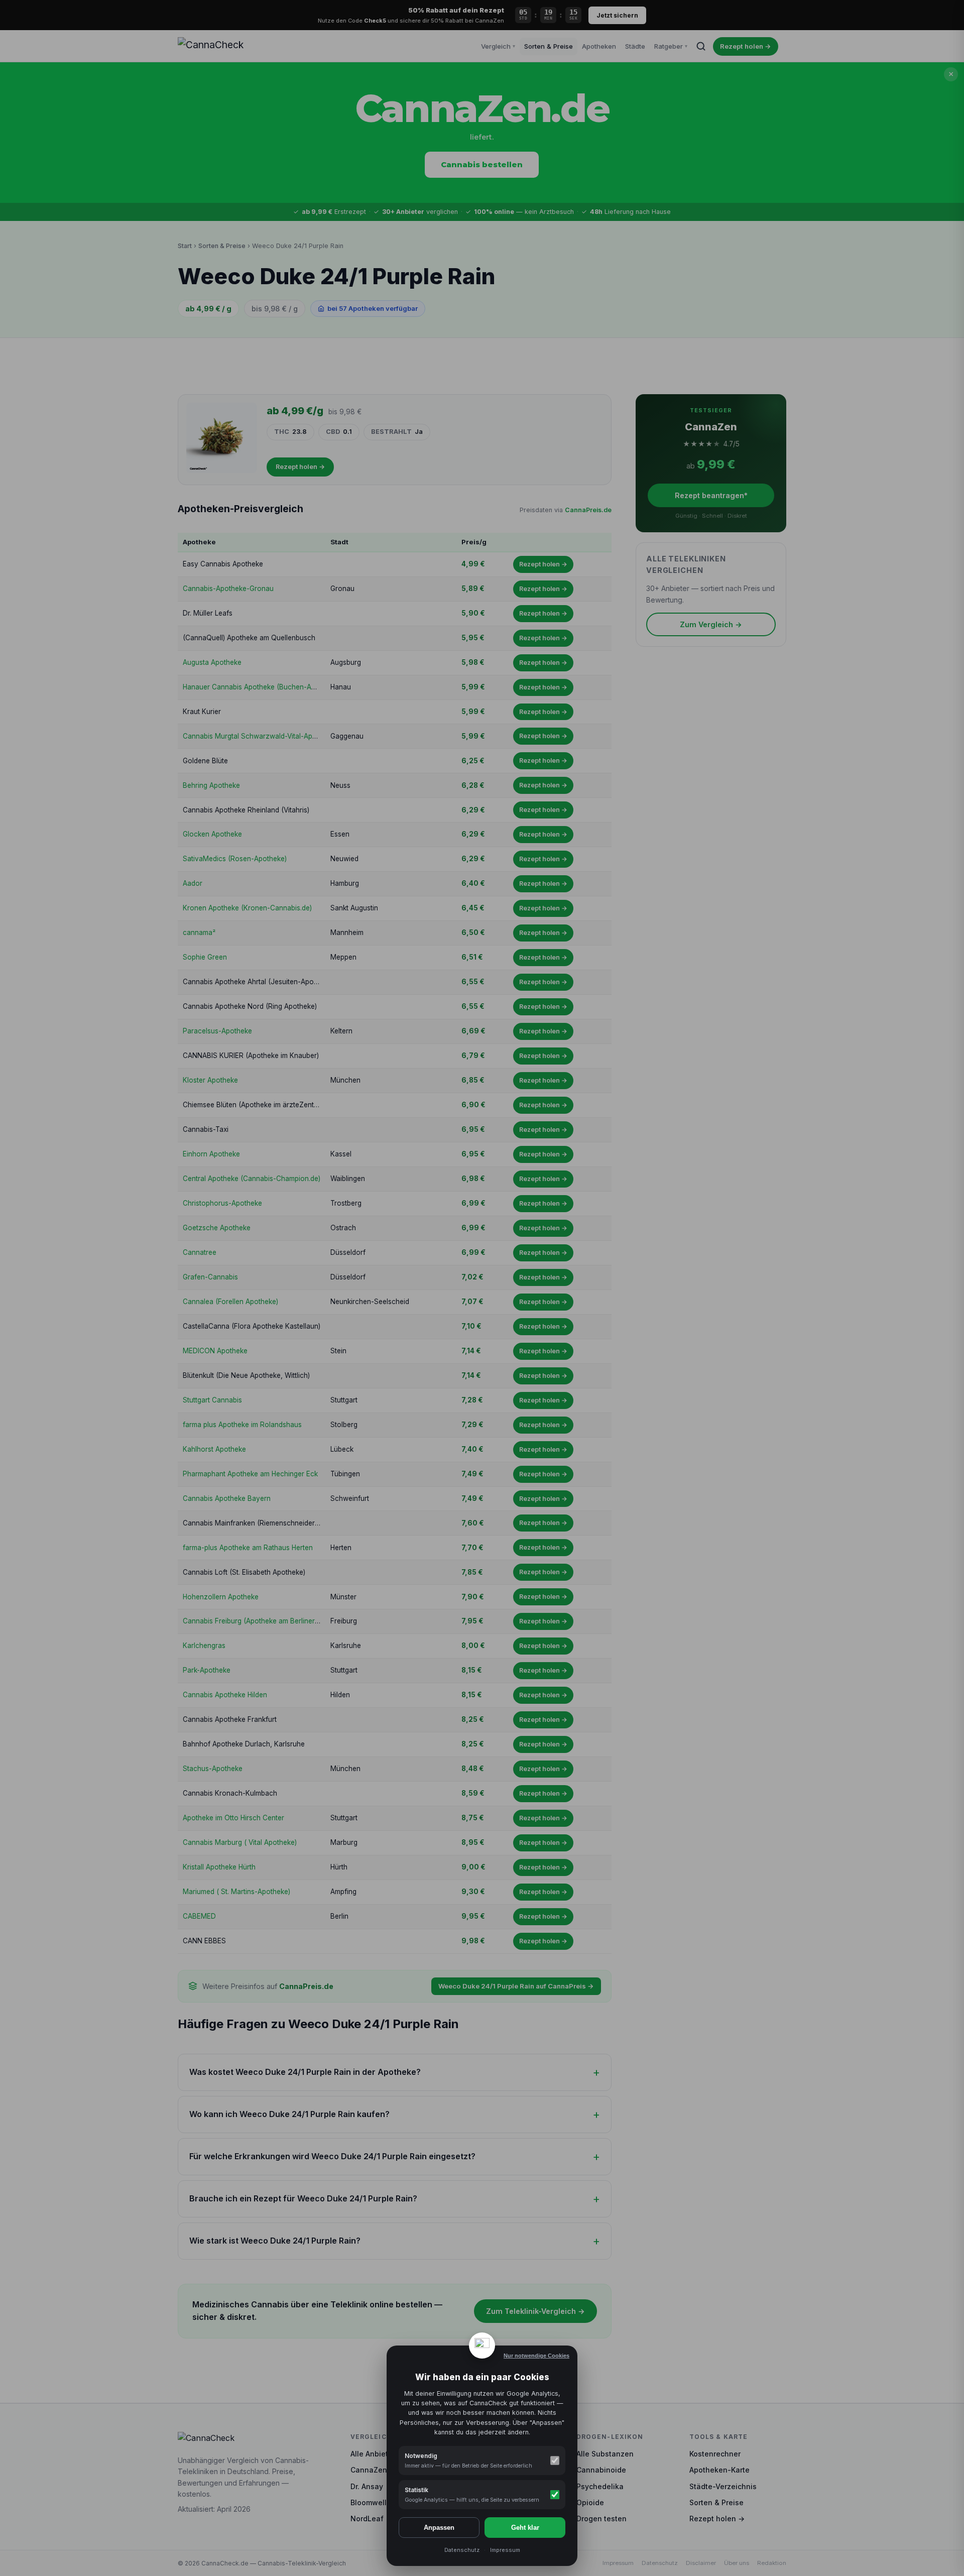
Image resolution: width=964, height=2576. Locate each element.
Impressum (505, 2550)
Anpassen (439, 2528)
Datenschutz (462, 2550)
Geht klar (525, 2528)
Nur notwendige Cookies (536, 2356)
